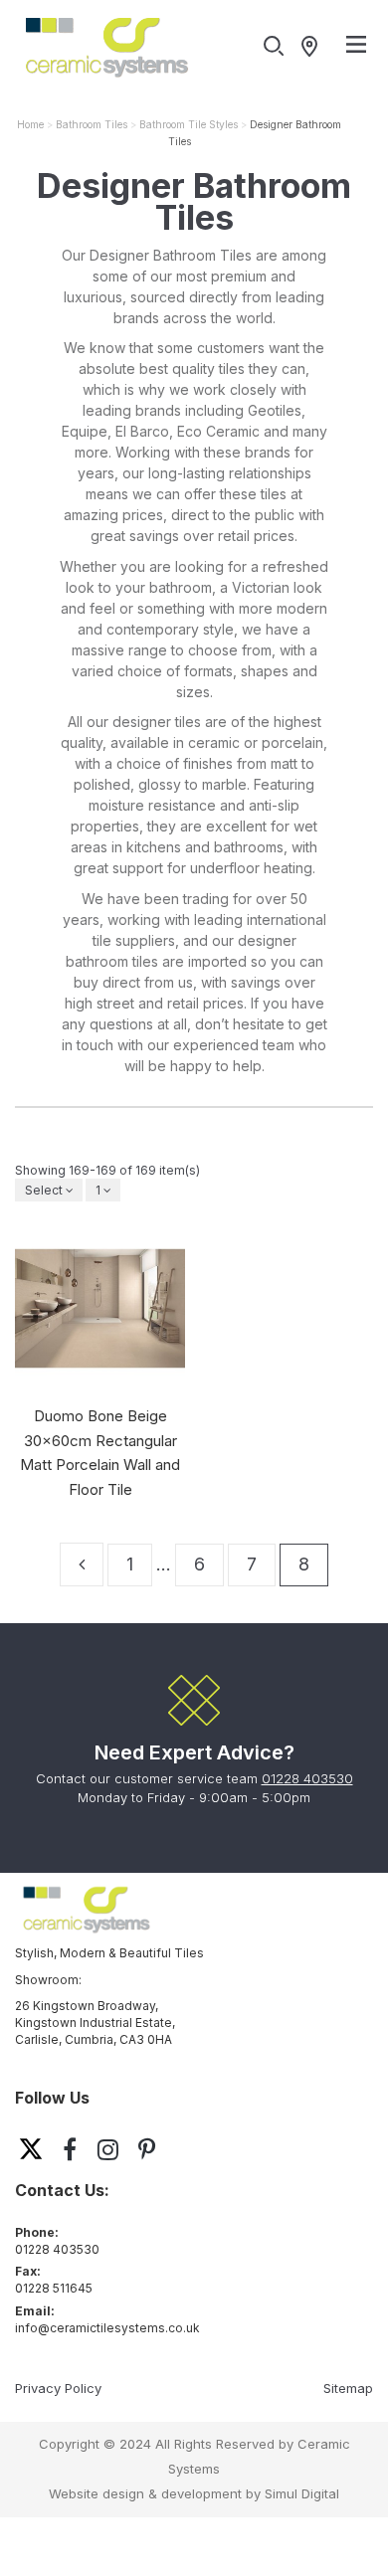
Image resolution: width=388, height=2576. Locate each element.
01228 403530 (307, 1778)
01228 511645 (54, 2288)
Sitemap (348, 2388)
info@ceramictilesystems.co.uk (107, 2328)
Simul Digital (302, 2493)
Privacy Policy (58, 2388)
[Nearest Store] (314, 47)
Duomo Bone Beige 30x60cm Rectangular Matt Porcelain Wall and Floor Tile (100, 1453)
